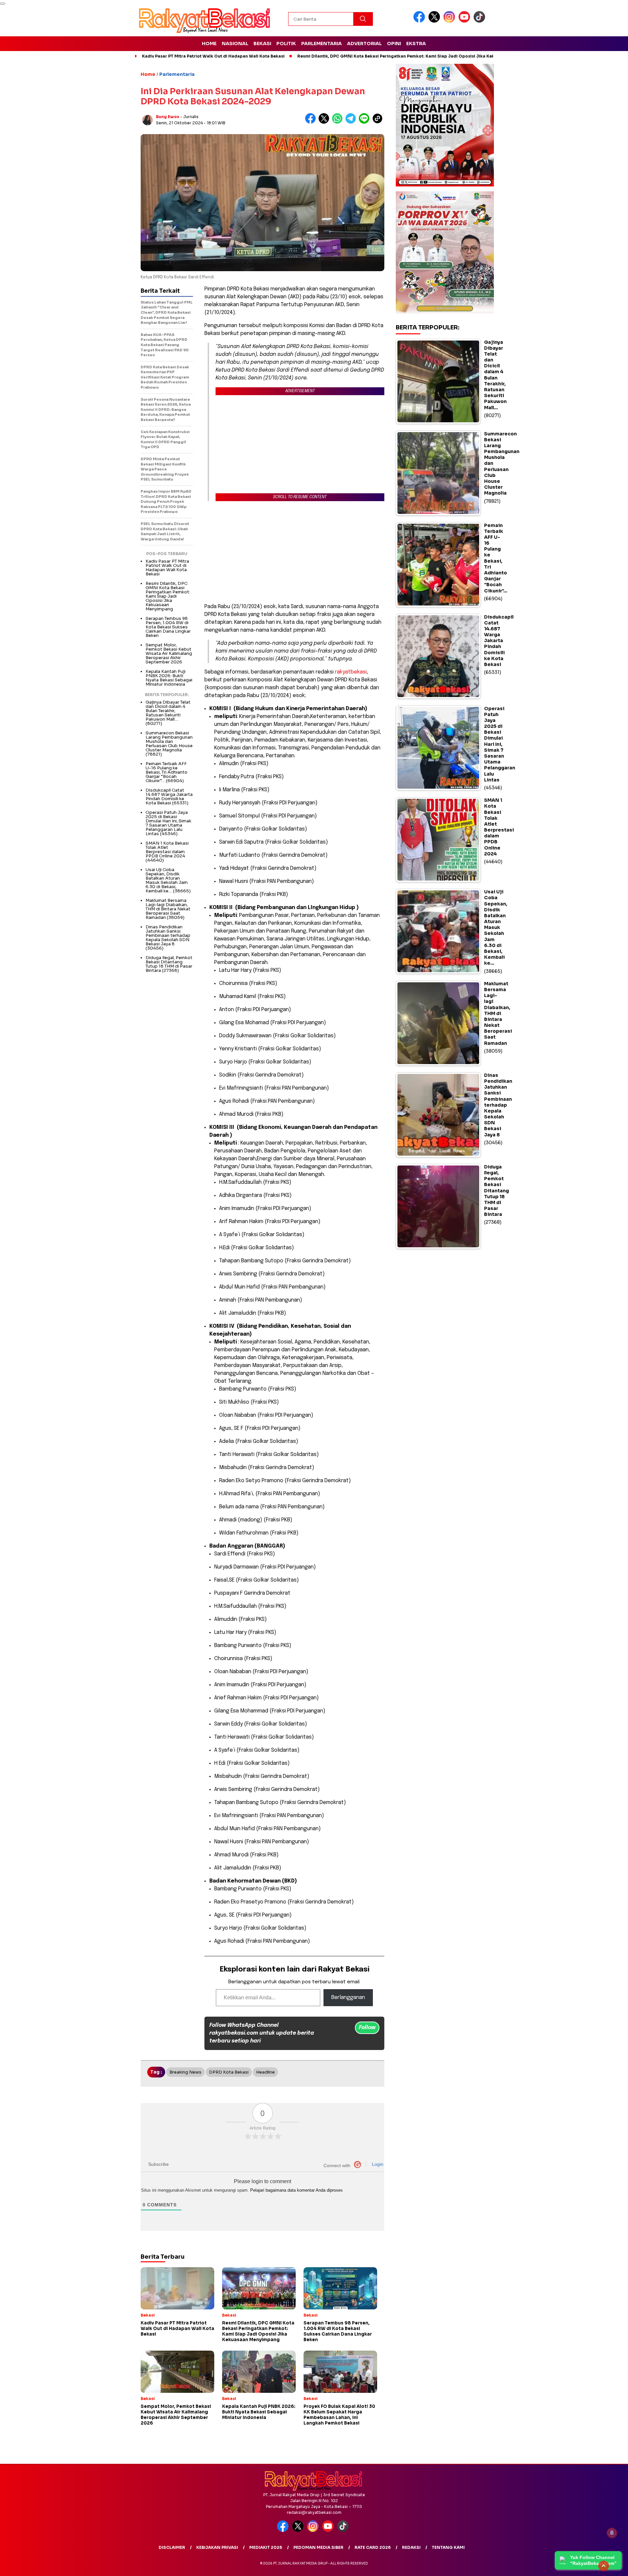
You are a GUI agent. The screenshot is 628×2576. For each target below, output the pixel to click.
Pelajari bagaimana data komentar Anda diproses (297, 2190)
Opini (394, 44)
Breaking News (185, 2072)
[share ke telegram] (352, 122)
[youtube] (465, 21)
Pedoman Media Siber (318, 2547)
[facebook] (420, 21)
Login (377, 2164)
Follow (367, 2028)
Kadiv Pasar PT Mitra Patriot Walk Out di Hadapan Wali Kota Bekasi (213, 56)
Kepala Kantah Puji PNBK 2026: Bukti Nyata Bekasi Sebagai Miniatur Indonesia (169, 678)
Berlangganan (348, 1998)
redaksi (411, 2547)
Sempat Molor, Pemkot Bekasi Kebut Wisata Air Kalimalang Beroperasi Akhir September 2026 (169, 653)
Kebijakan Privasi (217, 2547)
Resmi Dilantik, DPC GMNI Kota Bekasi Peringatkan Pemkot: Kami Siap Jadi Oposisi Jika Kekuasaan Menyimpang (418, 56)
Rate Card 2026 (373, 2547)
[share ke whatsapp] (339, 122)
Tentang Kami (448, 2547)
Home (209, 44)
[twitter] (435, 21)
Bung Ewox (168, 117)
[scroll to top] (604, 2566)
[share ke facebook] (312, 122)
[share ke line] (366, 122)
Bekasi (262, 44)
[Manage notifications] (612, 2533)
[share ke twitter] (325, 122)
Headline (265, 2072)
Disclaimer (172, 2547)
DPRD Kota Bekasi (229, 2072)
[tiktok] (480, 21)
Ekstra (416, 44)
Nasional (235, 44)
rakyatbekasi (351, 672)
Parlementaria (322, 44)
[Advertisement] (294, 552)
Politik (286, 44)
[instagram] (450, 21)
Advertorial (364, 44)
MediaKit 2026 (266, 2547)
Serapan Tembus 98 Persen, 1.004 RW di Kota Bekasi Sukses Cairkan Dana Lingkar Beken (168, 627)
